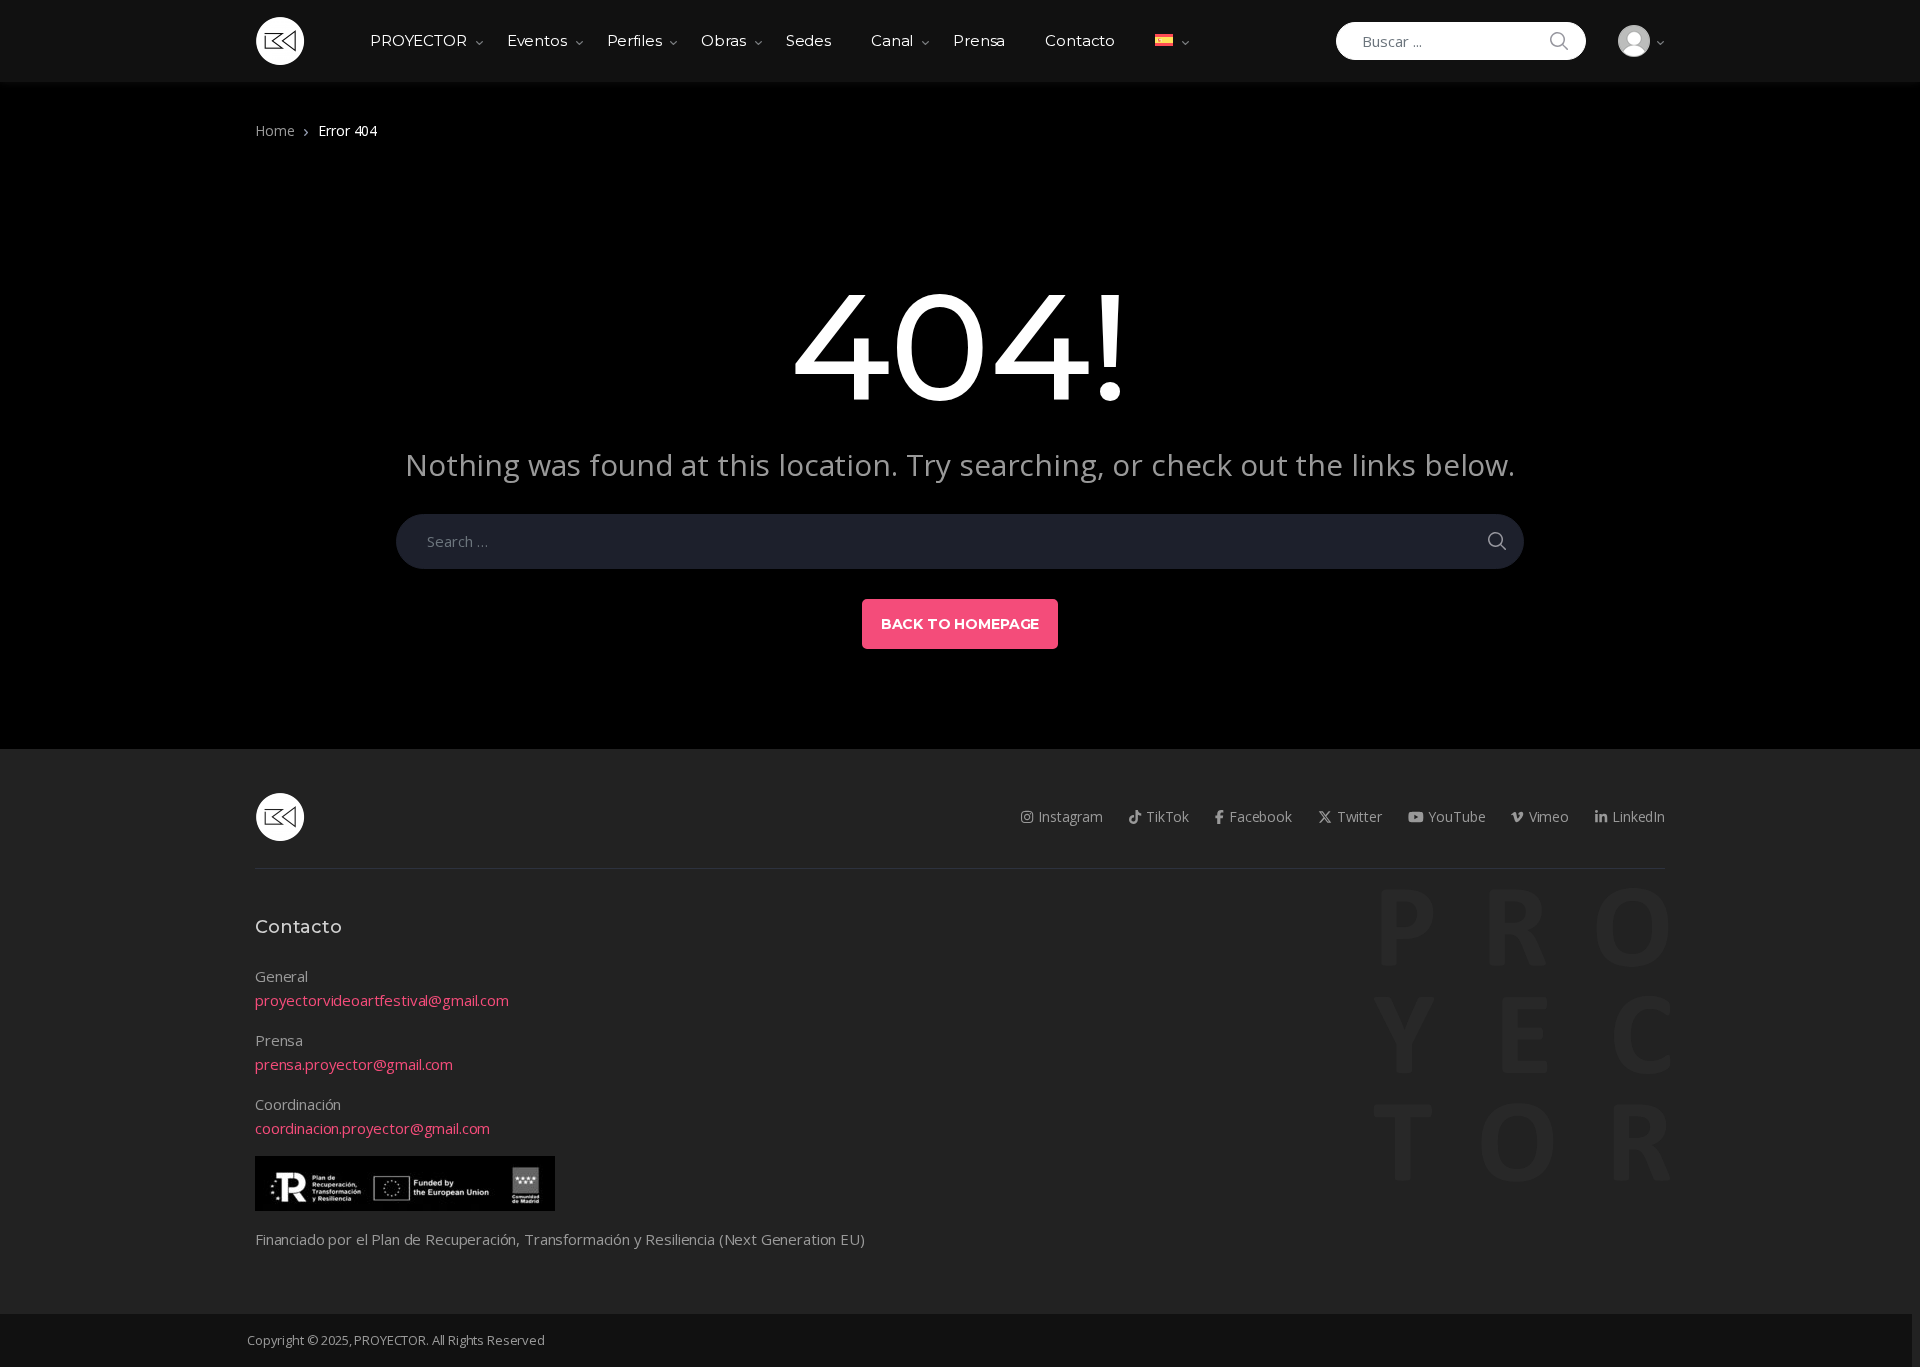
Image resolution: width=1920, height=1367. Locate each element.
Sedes (808, 40)
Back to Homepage (960, 624)
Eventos (537, 40)
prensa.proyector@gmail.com (354, 1064)
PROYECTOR (418, 40)
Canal (892, 40)
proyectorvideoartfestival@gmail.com (382, 1000)
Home (274, 130)
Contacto (1080, 40)
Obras (723, 40)
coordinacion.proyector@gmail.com (372, 1128)
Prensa (979, 40)
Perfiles (634, 40)
